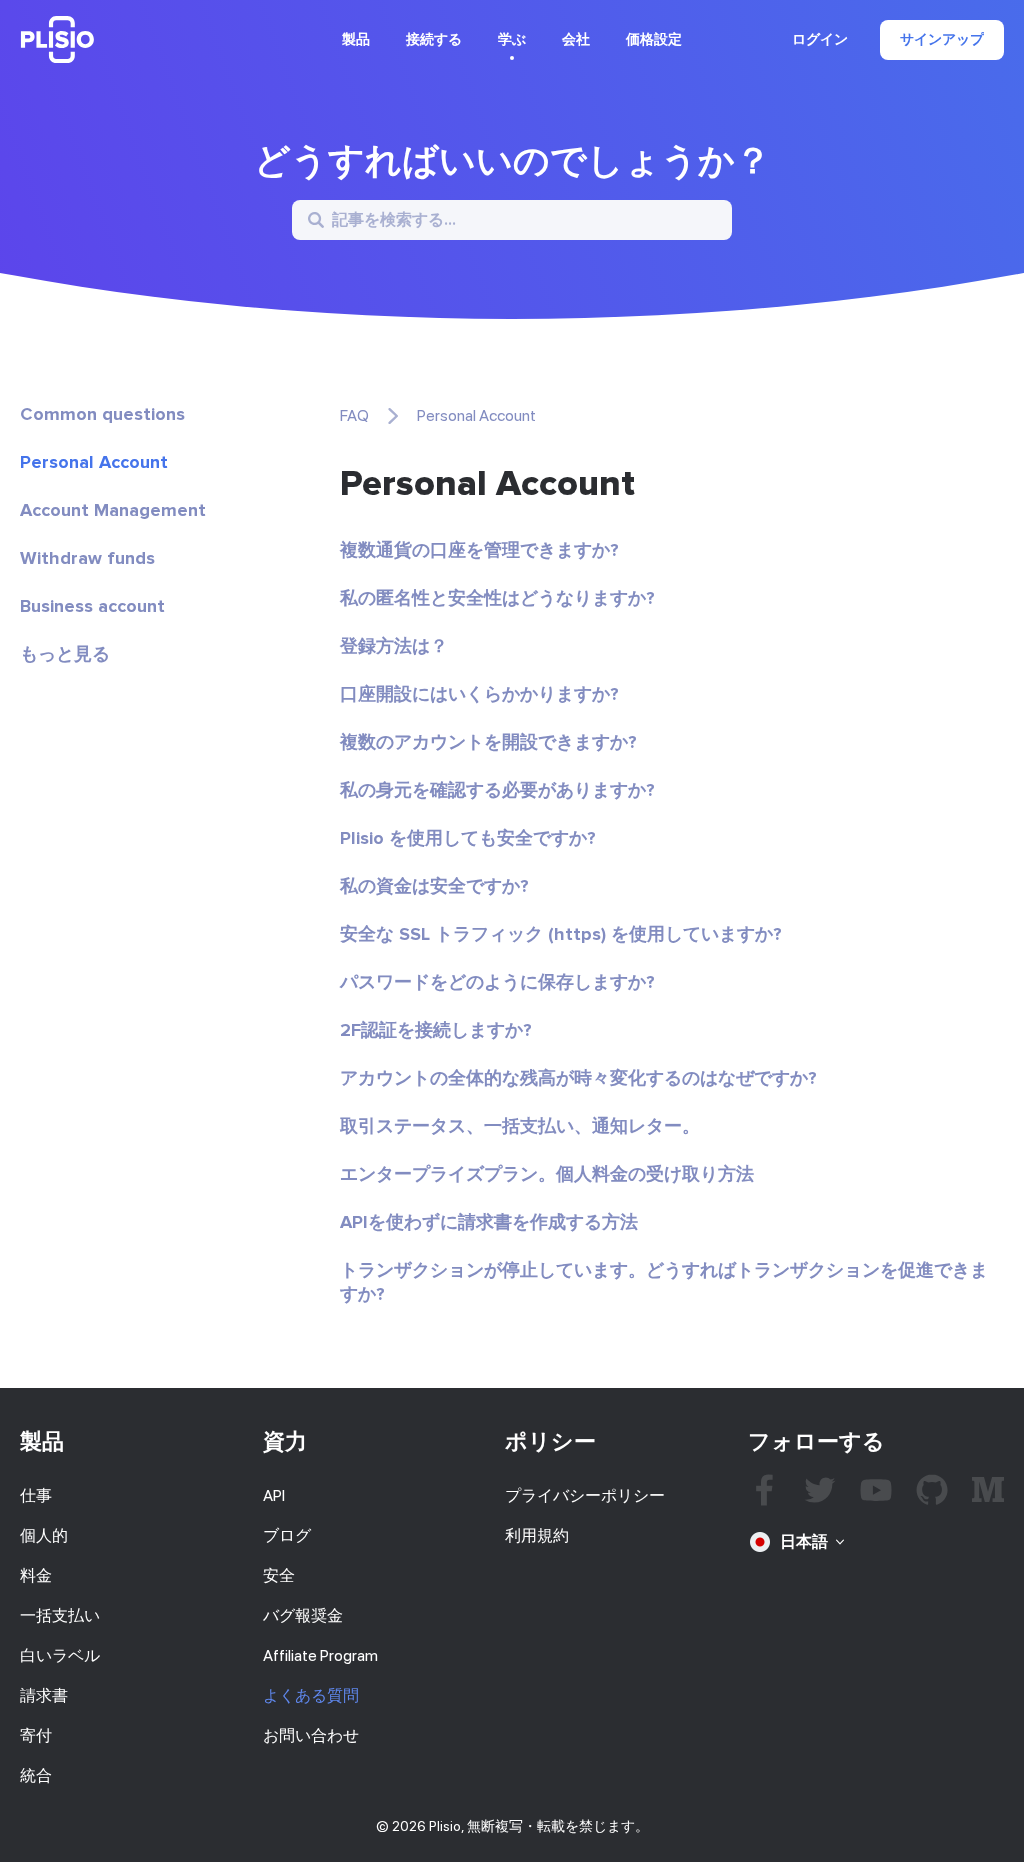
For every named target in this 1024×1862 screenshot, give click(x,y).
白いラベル (60, 1655)
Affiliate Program (320, 1655)
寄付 (36, 1735)
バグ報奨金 (303, 1615)
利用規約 (537, 1535)
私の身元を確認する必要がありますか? (497, 790)
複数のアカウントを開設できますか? (488, 742)
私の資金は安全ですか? (434, 886)
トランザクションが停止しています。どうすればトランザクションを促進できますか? (664, 1282)
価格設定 (654, 39)
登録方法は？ (394, 646)
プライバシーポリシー (585, 1495)
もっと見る (65, 654)
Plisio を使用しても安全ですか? (468, 838)
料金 (36, 1575)
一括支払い (60, 1615)
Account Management (113, 510)
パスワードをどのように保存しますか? (497, 982)
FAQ (354, 415)
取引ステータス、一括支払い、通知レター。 (520, 1126)
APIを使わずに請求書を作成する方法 (489, 1222)
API (274, 1495)
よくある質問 (311, 1695)
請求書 (44, 1695)
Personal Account (94, 462)
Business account (92, 606)
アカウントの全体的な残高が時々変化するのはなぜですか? (578, 1078)
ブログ (287, 1535)
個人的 (44, 1535)
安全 (279, 1575)
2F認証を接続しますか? (436, 1030)
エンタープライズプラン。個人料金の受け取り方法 (547, 1174)
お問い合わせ (311, 1735)
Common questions (102, 414)
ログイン (820, 40)
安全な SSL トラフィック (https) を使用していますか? (561, 934)
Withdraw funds (87, 558)
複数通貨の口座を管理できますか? (479, 550)
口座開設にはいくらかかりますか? (479, 694)
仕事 (36, 1495)
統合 (36, 1775)
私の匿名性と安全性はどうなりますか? (497, 598)
